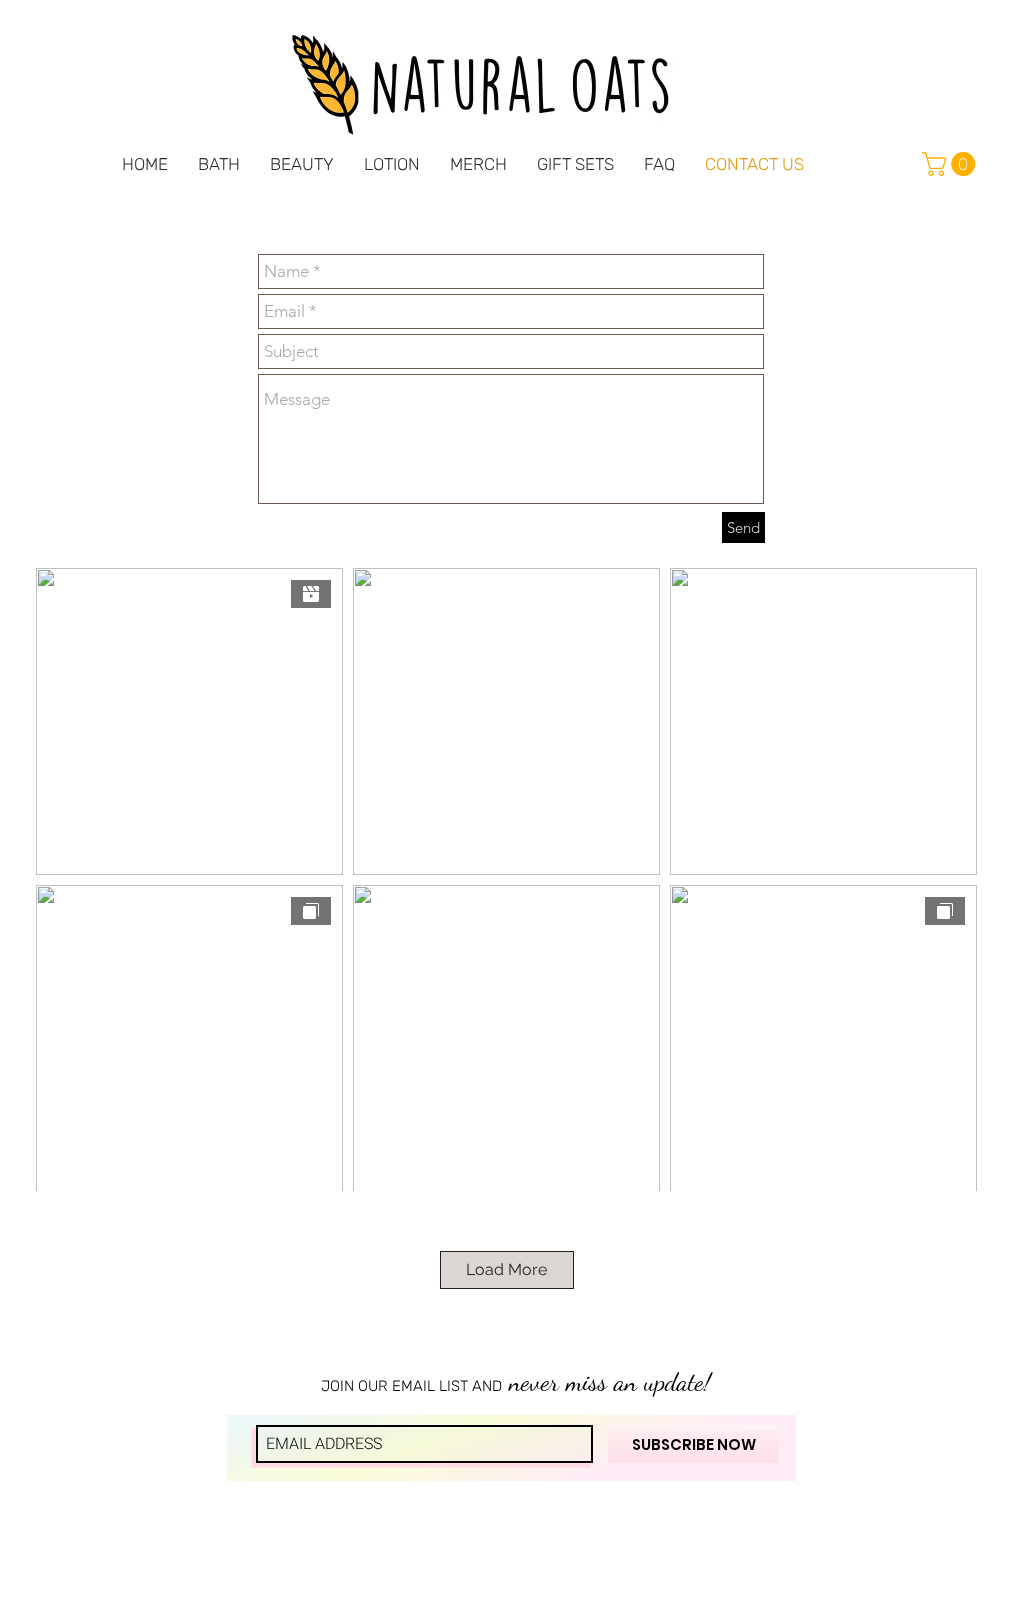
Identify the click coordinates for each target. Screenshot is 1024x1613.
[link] (951, 164)
